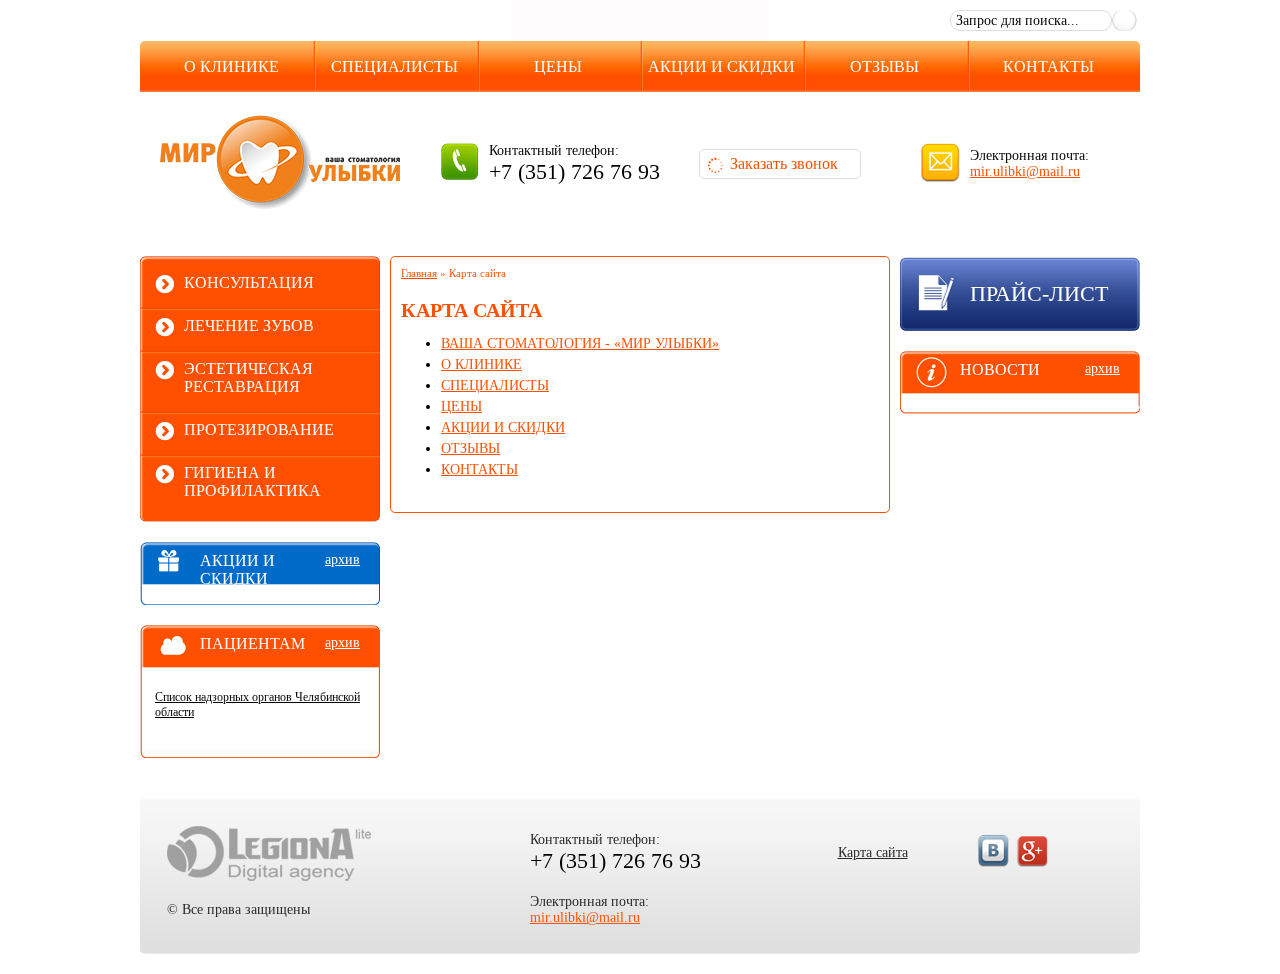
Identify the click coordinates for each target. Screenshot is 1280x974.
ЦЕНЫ (558, 66)
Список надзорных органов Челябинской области (257, 704)
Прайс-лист (1039, 293)
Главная (419, 273)
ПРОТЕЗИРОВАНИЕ (259, 429)
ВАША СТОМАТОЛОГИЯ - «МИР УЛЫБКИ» (580, 343)
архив (342, 559)
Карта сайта (873, 852)
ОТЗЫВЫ (884, 66)
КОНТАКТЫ (1048, 66)
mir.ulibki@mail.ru (1025, 171)
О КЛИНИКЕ (231, 66)
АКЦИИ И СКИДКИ (721, 66)
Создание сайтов (269, 853)
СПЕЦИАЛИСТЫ (394, 66)
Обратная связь (870, 17)
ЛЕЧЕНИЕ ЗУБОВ (249, 325)
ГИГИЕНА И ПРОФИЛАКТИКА (252, 481)
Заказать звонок (784, 163)
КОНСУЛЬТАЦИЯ (249, 282)
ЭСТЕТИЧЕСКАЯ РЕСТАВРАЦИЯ (248, 377)
